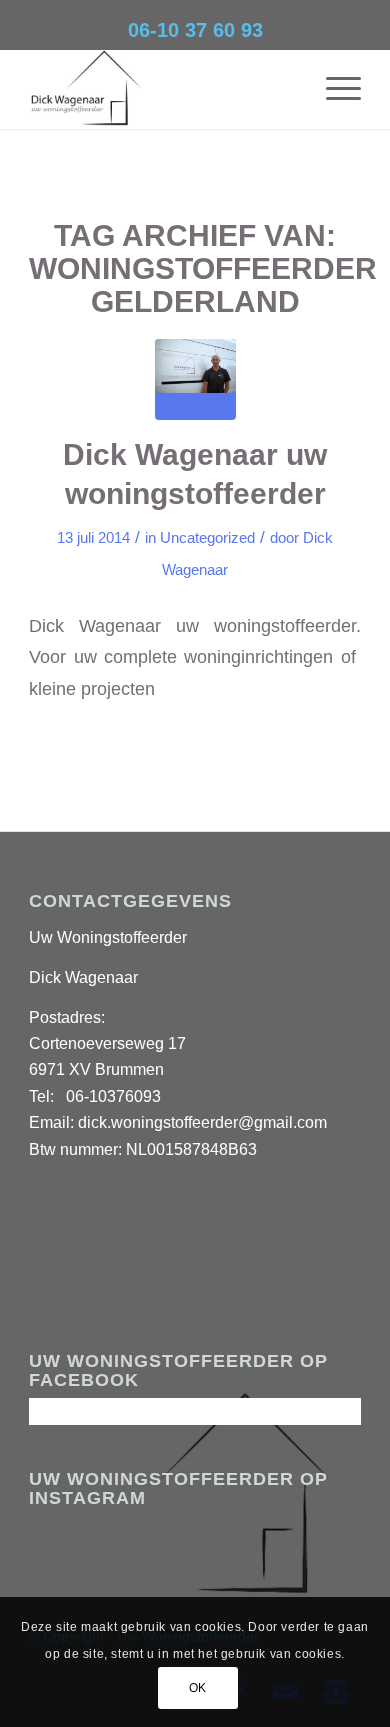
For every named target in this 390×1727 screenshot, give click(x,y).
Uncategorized (207, 538)
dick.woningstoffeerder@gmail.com (202, 1122)
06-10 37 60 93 (195, 30)
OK (198, 1688)
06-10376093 (113, 1096)
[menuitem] (333, 89)
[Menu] (333, 89)
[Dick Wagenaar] (161, 89)
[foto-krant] (195, 379)
